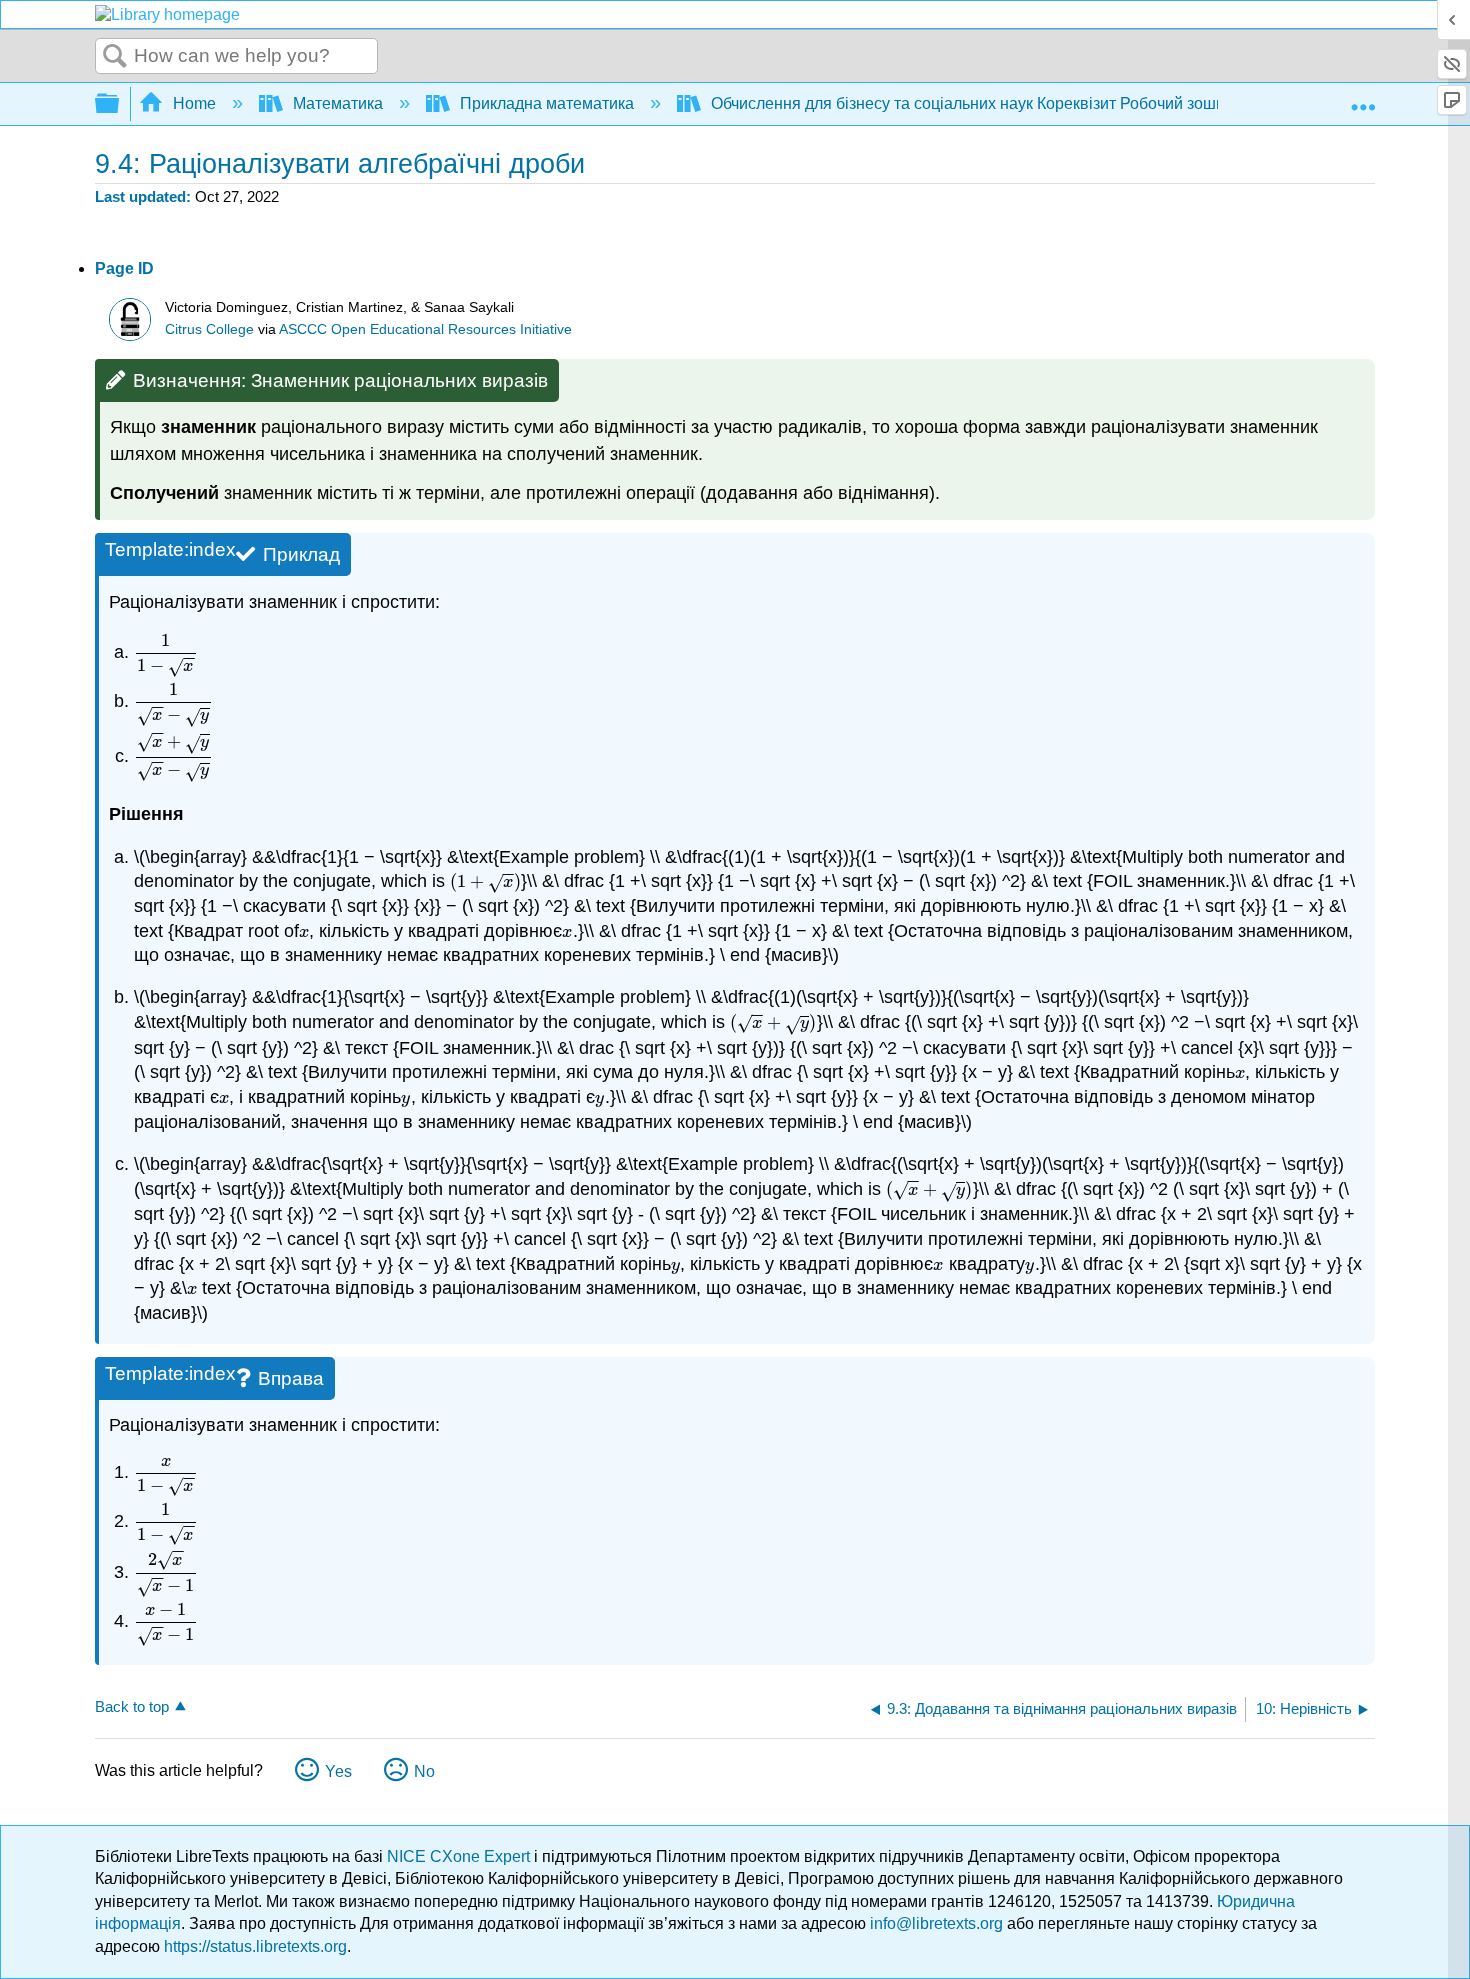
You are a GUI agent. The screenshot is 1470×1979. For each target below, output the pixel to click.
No (424, 1771)
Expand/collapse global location (1363, 98)
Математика (338, 103)
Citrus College (209, 329)
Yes (338, 1771)
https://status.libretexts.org (255, 1946)
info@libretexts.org (936, 1923)
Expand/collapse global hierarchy (120, 104)
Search (115, 57)
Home (194, 103)
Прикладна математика (547, 103)
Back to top (132, 1706)
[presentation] (166, 652)
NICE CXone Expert (460, 1856)
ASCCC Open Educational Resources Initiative (425, 329)
